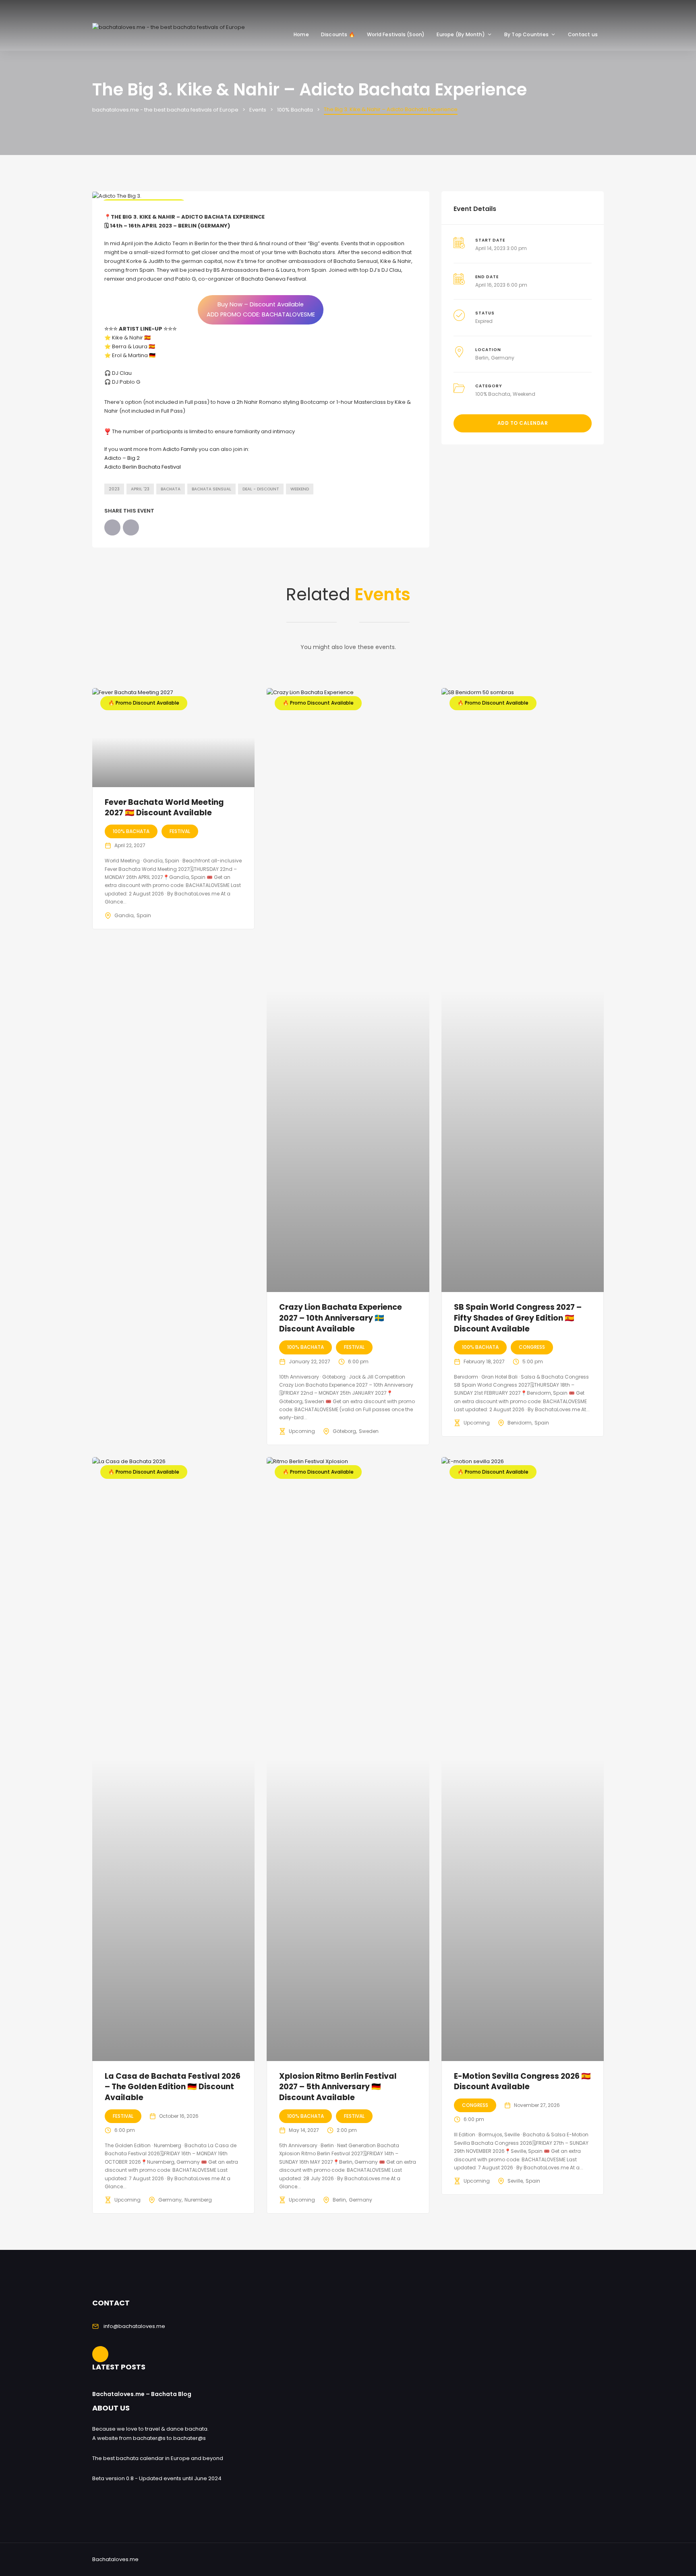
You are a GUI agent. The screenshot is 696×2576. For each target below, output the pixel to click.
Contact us (583, 34)
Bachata (171, 489)
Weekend (300, 489)
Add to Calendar (523, 423)
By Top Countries (526, 34)
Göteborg (344, 1431)
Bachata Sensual (211, 489)
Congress (532, 1347)
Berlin (482, 358)
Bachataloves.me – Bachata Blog (142, 2394)
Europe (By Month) (461, 34)
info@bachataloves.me (134, 2326)
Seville (515, 2181)
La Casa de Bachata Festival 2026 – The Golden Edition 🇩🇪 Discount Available (173, 2087)
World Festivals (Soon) (396, 34)
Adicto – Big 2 (122, 458)
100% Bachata (493, 394)
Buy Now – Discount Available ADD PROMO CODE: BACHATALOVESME (261, 309)
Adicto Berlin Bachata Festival (143, 467)
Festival (180, 831)
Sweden (369, 1431)
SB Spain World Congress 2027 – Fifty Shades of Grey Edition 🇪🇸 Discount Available (518, 1318)
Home (301, 34)
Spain (144, 915)
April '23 (140, 489)
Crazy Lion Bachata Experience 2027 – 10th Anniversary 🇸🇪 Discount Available (341, 1318)
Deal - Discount (261, 489)
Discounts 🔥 (338, 34)
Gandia (124, 915)
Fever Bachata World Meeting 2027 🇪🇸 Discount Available (164, 808)
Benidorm (520, 1423)
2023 (114, 489)
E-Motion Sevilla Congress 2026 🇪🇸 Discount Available (522, 2082)
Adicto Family (180, 449)
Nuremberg (198, 2200)
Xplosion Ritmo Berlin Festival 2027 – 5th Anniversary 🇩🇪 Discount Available (338, 2087)
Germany (503, 358)
